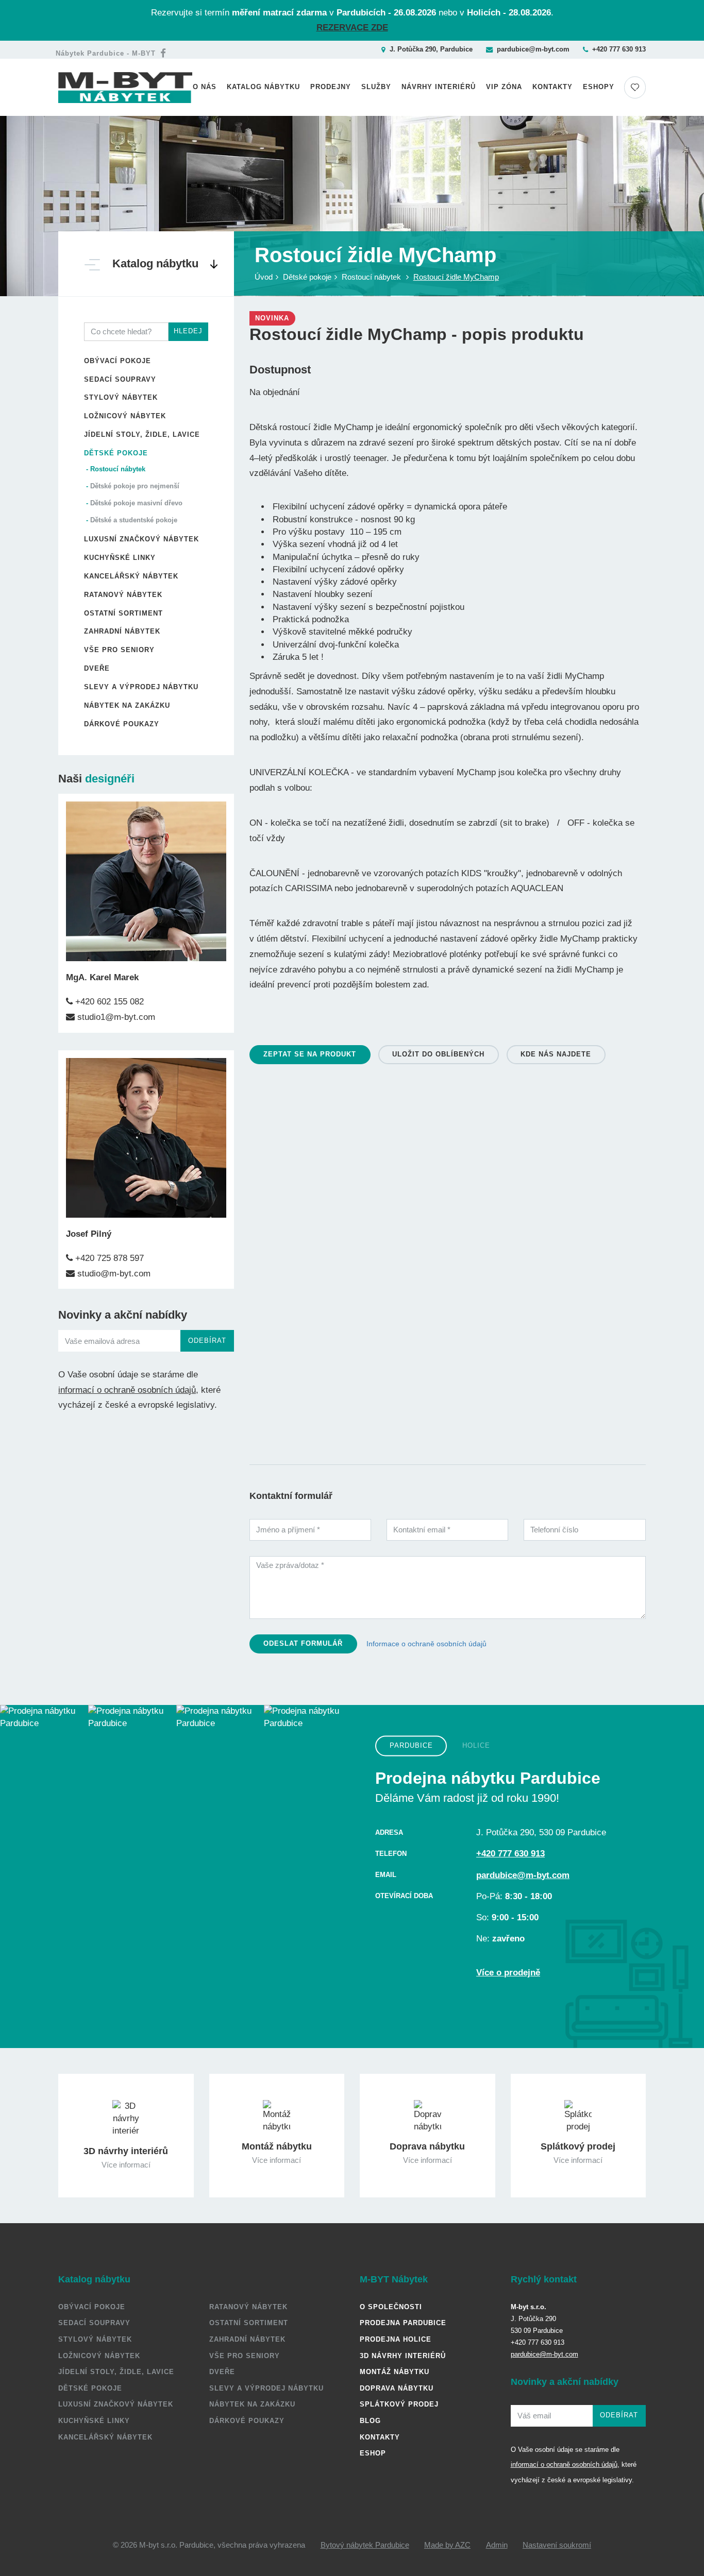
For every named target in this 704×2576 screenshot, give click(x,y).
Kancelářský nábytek (131, 576)
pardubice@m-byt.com (533, 49)
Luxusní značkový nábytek (141, 539)
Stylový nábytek (121, 397)
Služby (376, 87)
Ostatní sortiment (123, 613)
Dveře (97, 668)
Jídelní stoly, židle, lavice (142, 434)
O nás (205, 87)
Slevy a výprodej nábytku (141, 687)
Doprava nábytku (397, 2388)
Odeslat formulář (303, 1643)
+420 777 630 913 (619, 49)
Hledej (188, 331)
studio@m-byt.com (113, 1274)
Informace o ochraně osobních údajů (426, 1644)
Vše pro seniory (119, 650)
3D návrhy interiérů (403, 2356)
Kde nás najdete (556, 1054)
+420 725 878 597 (108, 1258)
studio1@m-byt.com (115, 1017)
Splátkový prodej (399, 2404)
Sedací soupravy (120, 379)
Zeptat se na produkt (310, 1054)
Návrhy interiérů (439, 87)
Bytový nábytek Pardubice (365, 2545)
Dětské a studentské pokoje (134, 520)
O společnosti (391, 2307)
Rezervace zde (352, 28)
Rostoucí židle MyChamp (456, 277)
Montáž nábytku (395, 2372)
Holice (476, 1745)
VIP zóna (504, 87)
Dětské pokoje (116, 453)
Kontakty (552, 87)
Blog (370, 2421)
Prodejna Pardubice (403, 2323)
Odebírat (207, 1341)
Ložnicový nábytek (125, 416)
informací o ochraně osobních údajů (127, 1390)
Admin (497, 2545)
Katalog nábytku (263, 87)
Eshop (373, 2453)
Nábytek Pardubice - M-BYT (106, 53)
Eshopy (599, 87)
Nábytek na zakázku (127, 705)
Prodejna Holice (396, 2339)
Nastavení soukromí (557, 2545)
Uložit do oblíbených (438, 1054)
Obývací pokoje (118, 361)
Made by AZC (447, 2545)
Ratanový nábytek (123, 595)
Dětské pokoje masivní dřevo (136, 503)
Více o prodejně (508, 1973)
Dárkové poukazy (122, 724)
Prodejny (331, 87)
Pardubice (411, 1745)
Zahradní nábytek (122, 631)
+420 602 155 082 (108, 1002)
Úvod (264, 277)
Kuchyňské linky (120, 558)
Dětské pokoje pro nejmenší (135, 486)
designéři (110, 779)
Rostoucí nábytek (118, 469)
